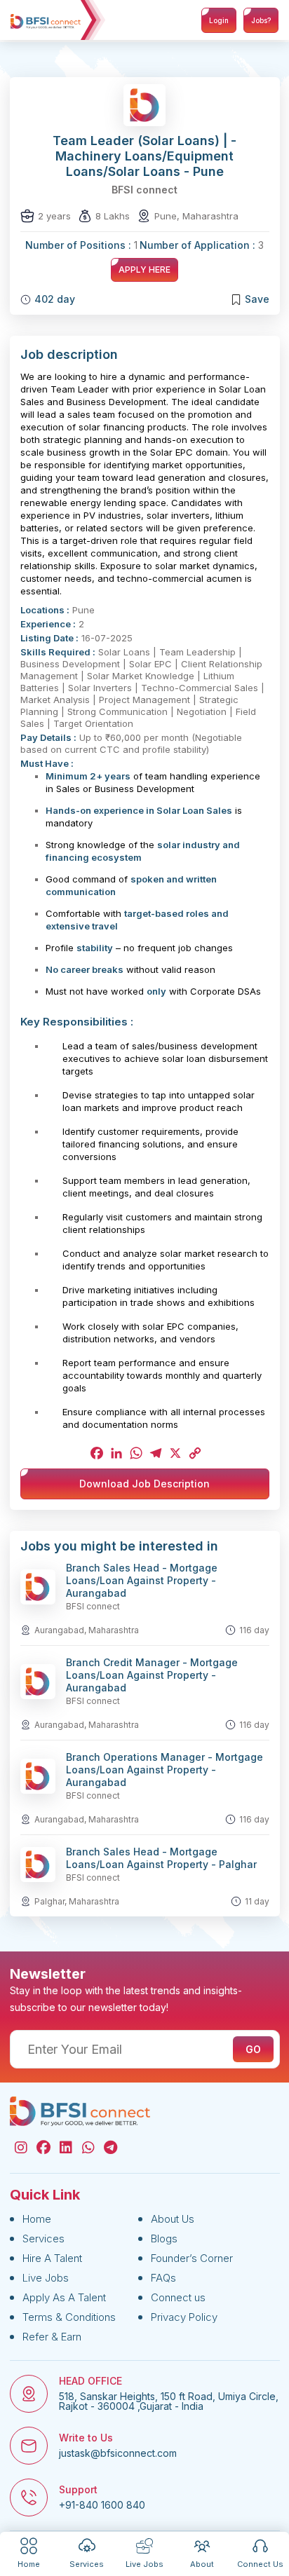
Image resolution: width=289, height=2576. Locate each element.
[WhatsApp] (135, 1453)
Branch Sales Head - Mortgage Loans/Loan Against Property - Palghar (161, 1858)
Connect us (178, 2297)
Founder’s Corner (192, 2258)
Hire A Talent (52, 2258)
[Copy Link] (194, 1453)
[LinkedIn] (115, 1453)
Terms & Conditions (69, 2317)
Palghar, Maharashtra (77, 1901)
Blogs (164, 2238)
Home (37, 2219)
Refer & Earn (52, 2337)
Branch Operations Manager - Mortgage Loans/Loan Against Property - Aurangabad (164, 1770)
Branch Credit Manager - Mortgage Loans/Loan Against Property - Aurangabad (152, 1675)
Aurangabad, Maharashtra (87, 1630)
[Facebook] (95, 1453)
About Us (173, 2219)
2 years (54, 216)
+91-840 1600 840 (102, 2505)
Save (257, 299)
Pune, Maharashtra (196, 216)
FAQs (163, 2278)
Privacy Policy (184, 2317)
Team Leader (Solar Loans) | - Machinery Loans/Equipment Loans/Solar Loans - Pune (144, 156)
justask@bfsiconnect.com (118, 2453)
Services (43, 2238)
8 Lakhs (113, 216)
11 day (257, 1901)
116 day (254, 1630)
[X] (174, 1453)
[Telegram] (154, 1453)
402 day (55, 299)
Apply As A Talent (64, 2297)
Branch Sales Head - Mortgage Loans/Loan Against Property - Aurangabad (142, 1580)
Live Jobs (46, 2278)
